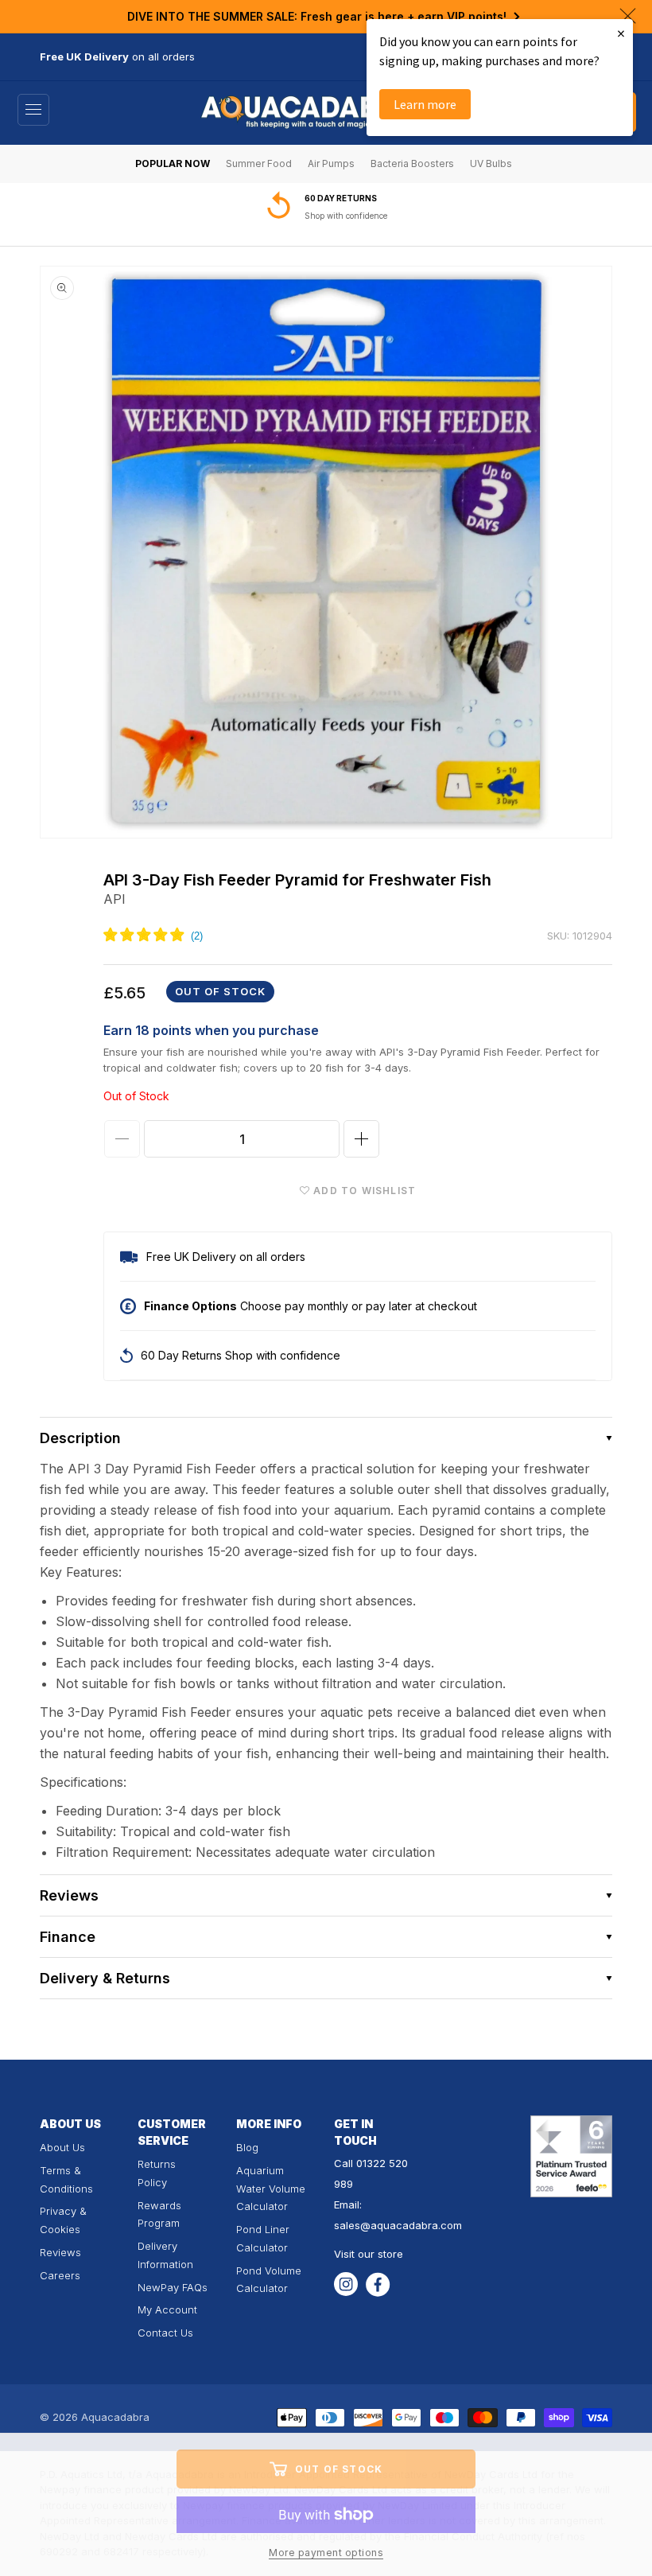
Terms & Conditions (66, 2179)
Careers (60, 2275)
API (114, 899)
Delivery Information (165, 2255)
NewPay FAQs (173, 2287)
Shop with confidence (346, 216)
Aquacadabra (115, 2417)
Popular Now (173, 163)
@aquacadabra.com (411, 2225)
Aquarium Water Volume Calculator (271, 2189)
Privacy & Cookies (63, 2220)
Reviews (60, 2252)
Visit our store (369, 2254)
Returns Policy (157, 2173)
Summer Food (259, 163)
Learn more (425, 104)
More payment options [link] (326, 2553)
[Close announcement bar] (628, 16)
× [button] (621, 33)
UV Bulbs (491, 163)
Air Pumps (331, 163)
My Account (167, 2309)
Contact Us (165, 2333)
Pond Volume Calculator (269, 2280)
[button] (33, 110)
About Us (62, 2147)
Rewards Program (159, 2214)
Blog (247, 2147)
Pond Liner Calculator (263, 2238)
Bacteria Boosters (412, 163)
